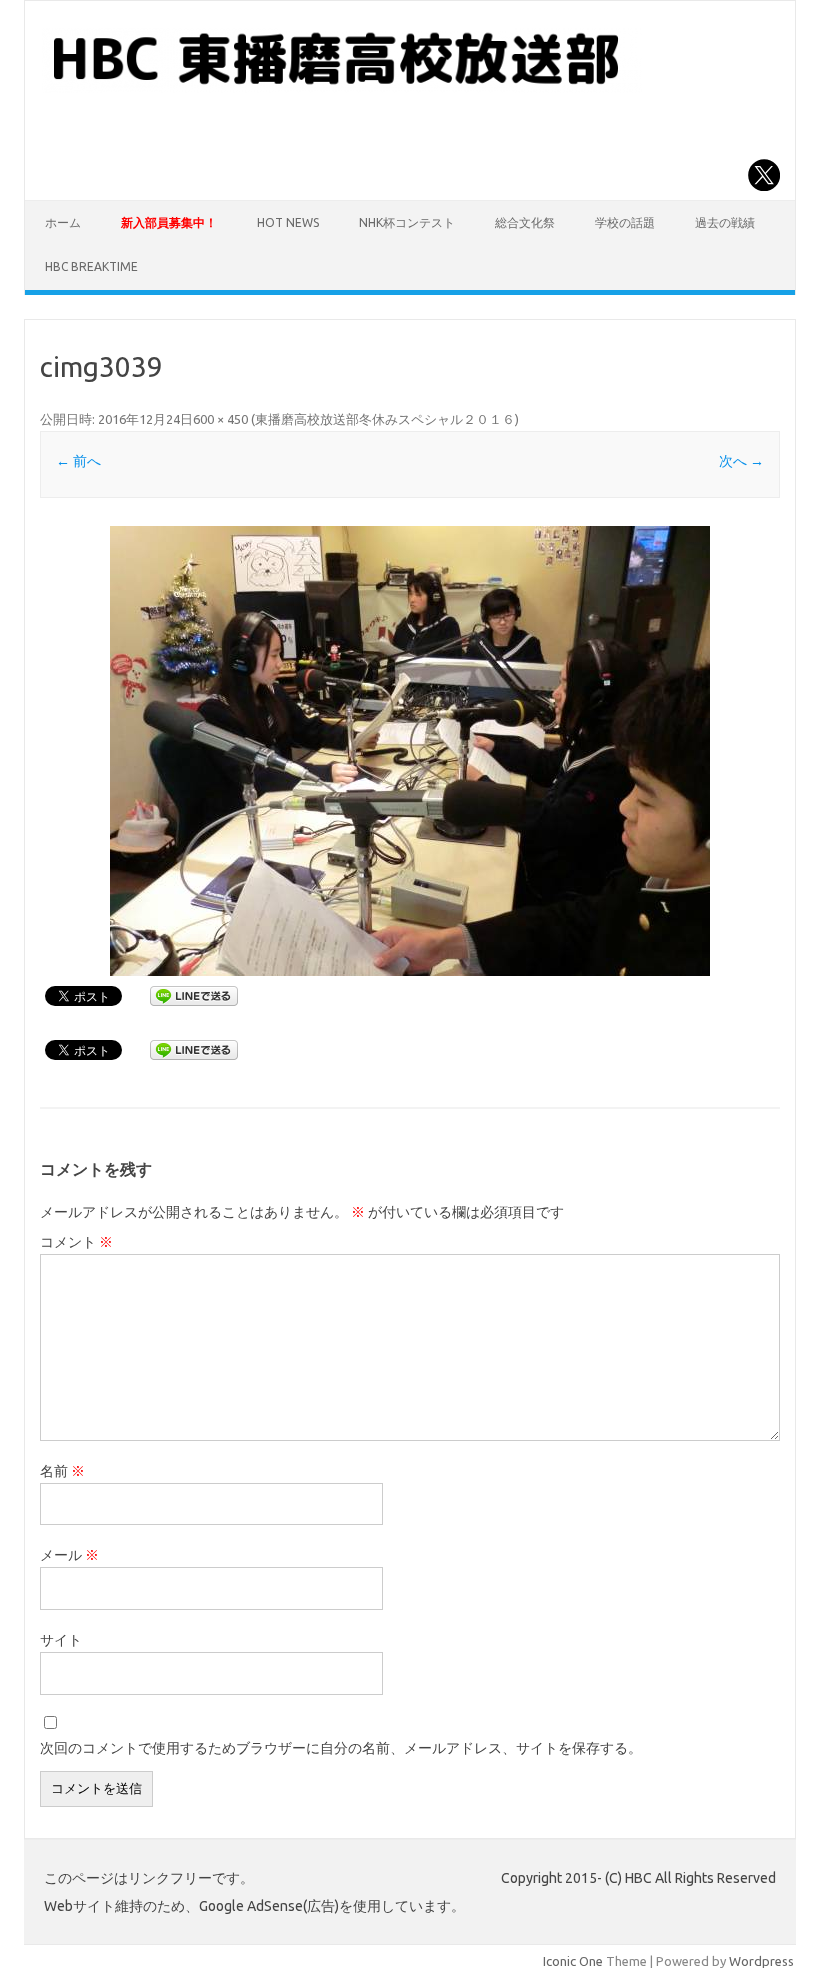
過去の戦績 (725, 222)
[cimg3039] (409, 751)
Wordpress (761, 1961)
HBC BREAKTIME (91, 266)
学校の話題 (625, 222)
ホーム (63, 222)
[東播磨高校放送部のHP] (342, 88)
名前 (62, 1471)
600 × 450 (220, 419)
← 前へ (78, 461)
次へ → (741, 461)
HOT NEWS (288, 222)
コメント (76, 1242)
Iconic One (573, 1961)
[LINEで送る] (194, 995)
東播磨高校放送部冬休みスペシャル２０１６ (385, 419)
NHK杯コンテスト (407, 222)
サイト (61, 1640)
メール (69, 1555)
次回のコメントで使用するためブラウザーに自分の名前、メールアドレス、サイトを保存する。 (341, 1748)
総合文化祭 (525, 222)
